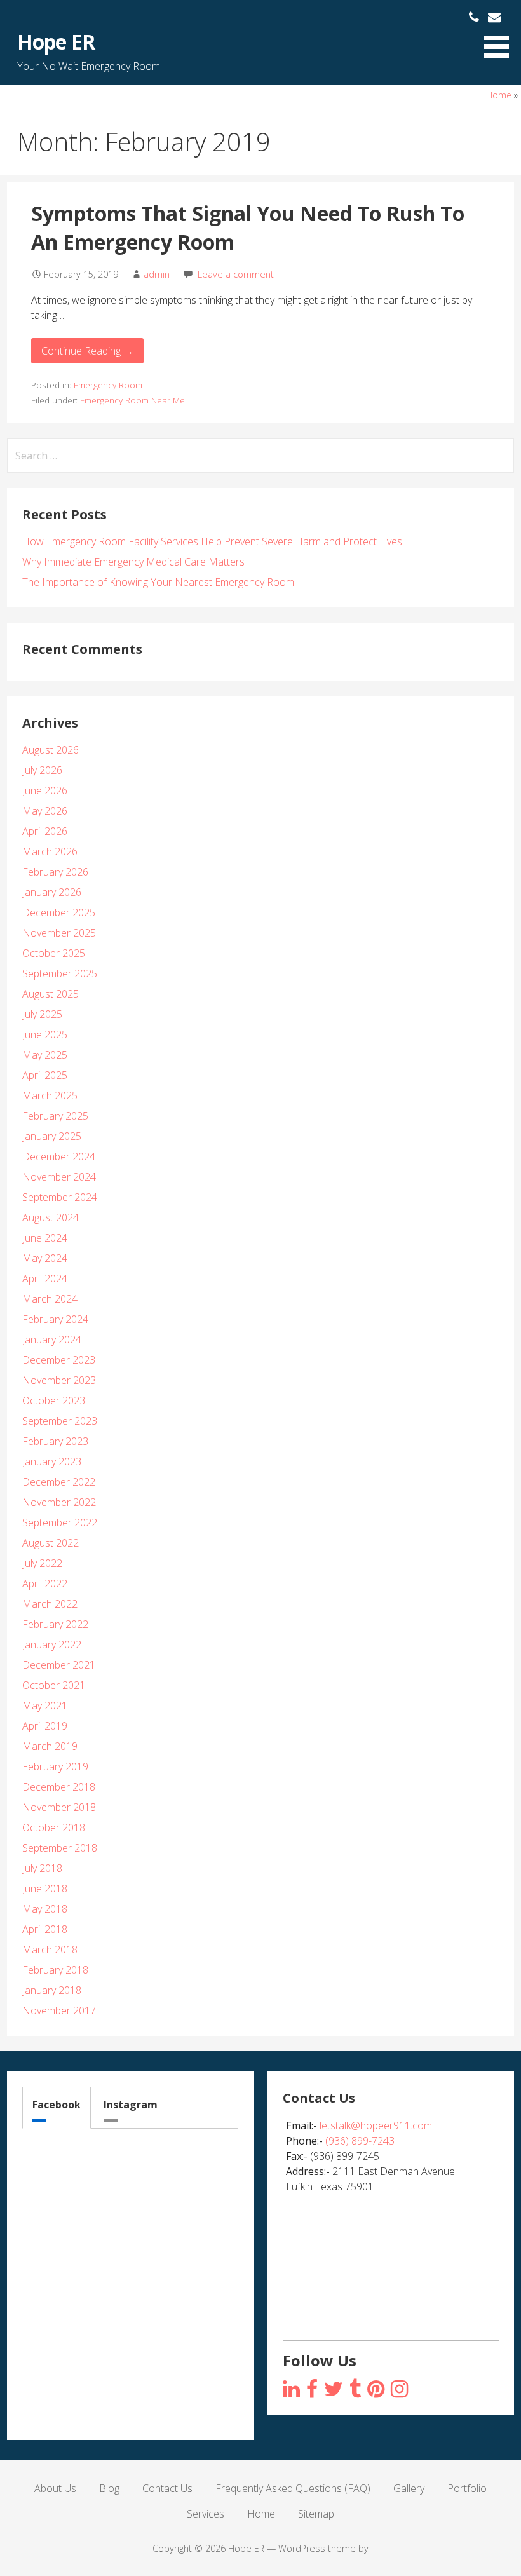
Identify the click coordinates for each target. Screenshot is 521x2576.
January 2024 (52, 1339)
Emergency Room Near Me (132, 400)
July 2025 (42, 1014)
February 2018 (55, 1970)
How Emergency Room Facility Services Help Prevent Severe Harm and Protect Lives (212, 541)
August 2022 (51, 1543)
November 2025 (59, 933)
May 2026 (45, 811)
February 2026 (55, 872)
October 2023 (54, 1400)
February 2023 (55, 1441)
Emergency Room (108, 385)
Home (499, 95)
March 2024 (50, 1299)
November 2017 (59, 2010)
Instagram (131, 2105)
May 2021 (45, 1705)
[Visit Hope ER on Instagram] (291, 2390)
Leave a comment (236, 274)
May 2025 (45, 1055)
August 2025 (51, 994)
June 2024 (45, 1238)
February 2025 (55, 1116)
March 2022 (50, 1604)
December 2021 (59, 1665)
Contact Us (167, 2488)
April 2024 (45, 1278)
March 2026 (50, 851)
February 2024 (55, 1319)
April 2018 (45, 1929)
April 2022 (45, 1583)
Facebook (57, 2105)
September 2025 (60, 973)
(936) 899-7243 (360, 2141)
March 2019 (50, 1746)
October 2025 (54, 953)
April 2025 (45, 1075)
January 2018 (52, 1990)
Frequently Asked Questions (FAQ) (293, 2488)
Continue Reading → (87, 351)
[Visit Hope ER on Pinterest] (376, 2390)
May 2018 (45, 1909)
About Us (55, 2488)
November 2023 (59, 1380)
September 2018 (60, 1848)
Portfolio (467, 2488)
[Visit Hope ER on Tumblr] (355, 2390)
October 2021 (54, 1685)
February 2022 (55, 1624)
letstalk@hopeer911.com (376, 2125)
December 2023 (59, 1360)
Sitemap (316, 2514)
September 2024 (60, 1197)
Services (206, 2514)
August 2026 (51, 750)
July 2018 (42, 1868)
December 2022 (59, 1482)
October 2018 (54, 1827)
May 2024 (45, 1258)
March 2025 (50, 1095)
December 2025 (59, 912)
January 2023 (52, 1461)
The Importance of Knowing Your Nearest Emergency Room (158, 582)
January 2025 (52, 1136)
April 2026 (45, 831)
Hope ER (56, 42)
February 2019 (55, 1766)
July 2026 (42, 770)
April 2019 (45, 1726)
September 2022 (60, 1522)
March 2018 (50, 1949)
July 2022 (42, 1563)
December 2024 (59, 1156)
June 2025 (45, 1034)
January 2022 (52, 1644)
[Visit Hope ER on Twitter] (334, 2390)
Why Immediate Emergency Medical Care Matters (133, 562)
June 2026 (45, 790)
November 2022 (59, 1502)
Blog (109, 2488)
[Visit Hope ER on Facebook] (312, 2390)
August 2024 (51, 1217)
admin (157, 274)
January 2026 (52, 892)
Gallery (409, 2488)
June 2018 (45, 1888)
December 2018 (59, 1787)
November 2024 (59, 1177)
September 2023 (60, 1421)
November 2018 (59, 1807)
